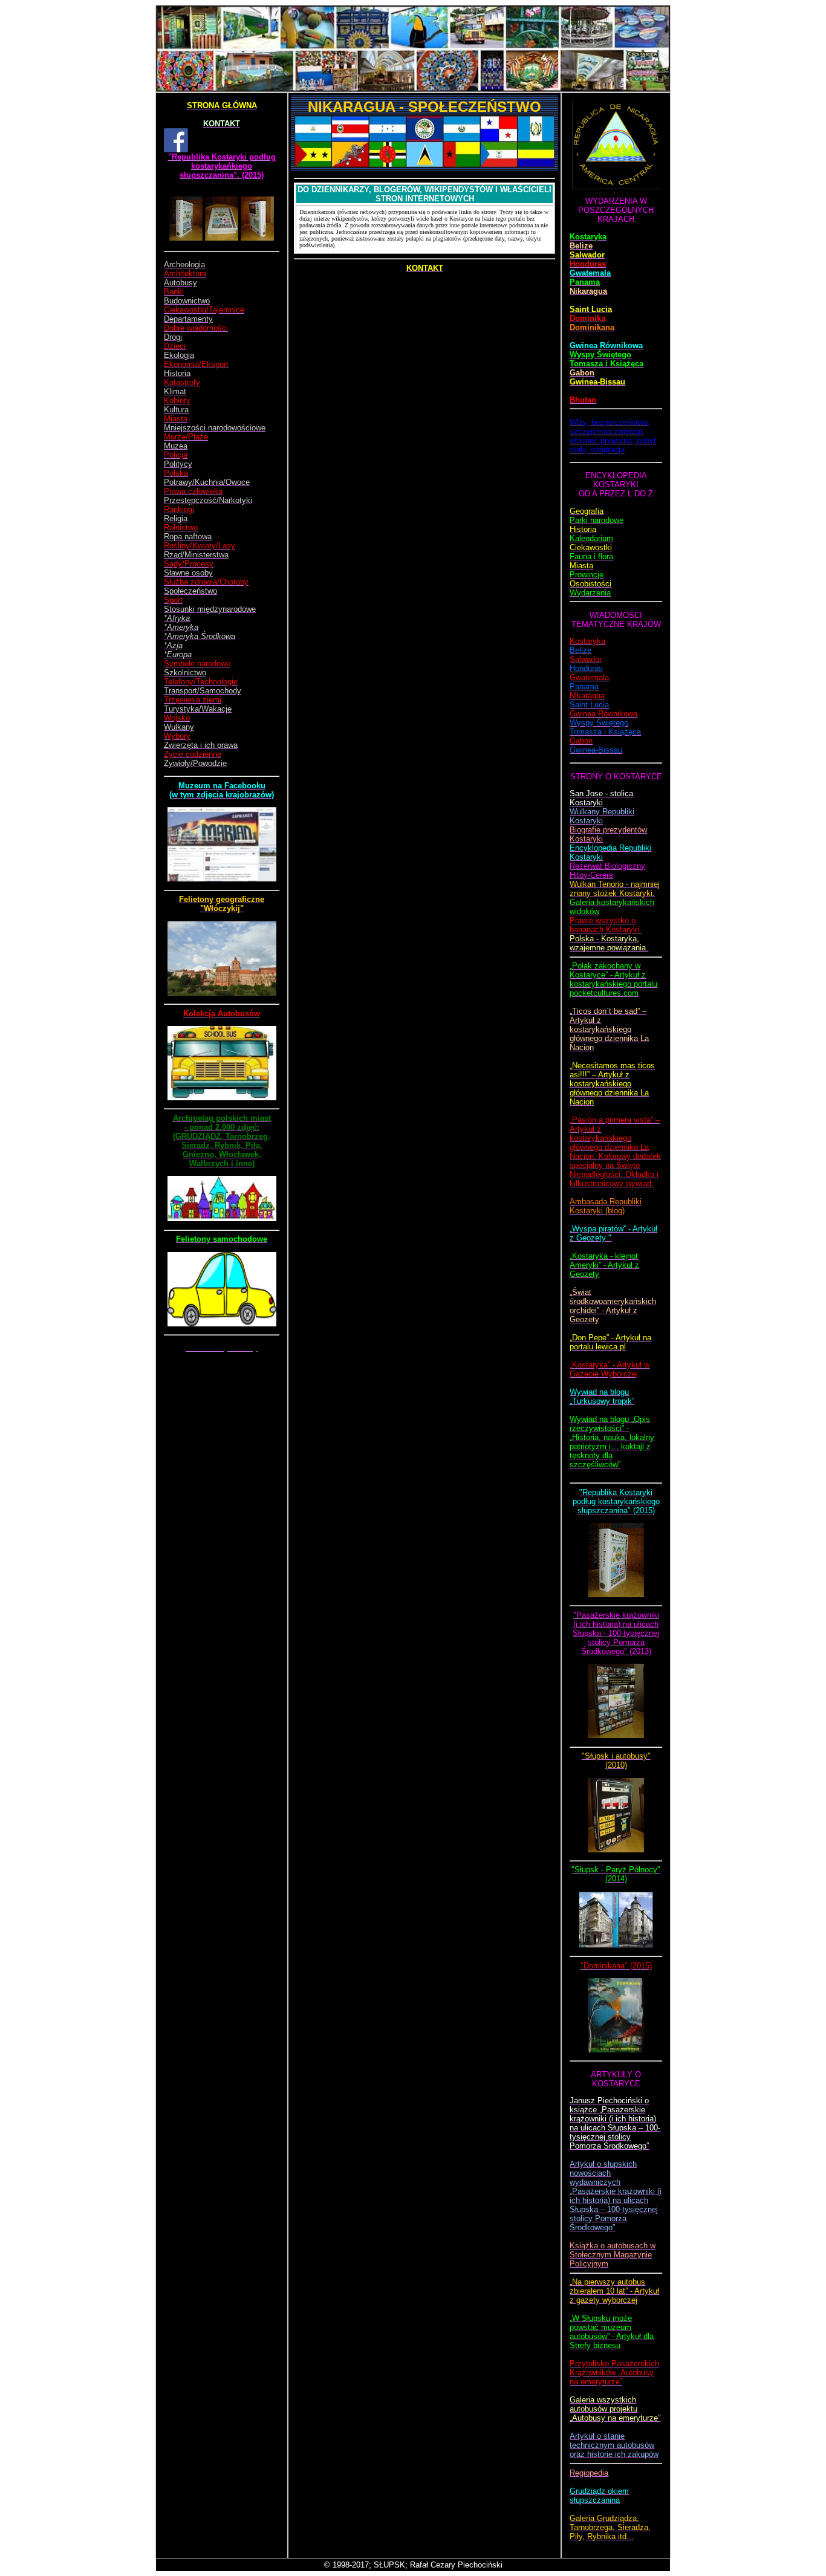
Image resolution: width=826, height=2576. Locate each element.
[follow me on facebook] (176, 150)
